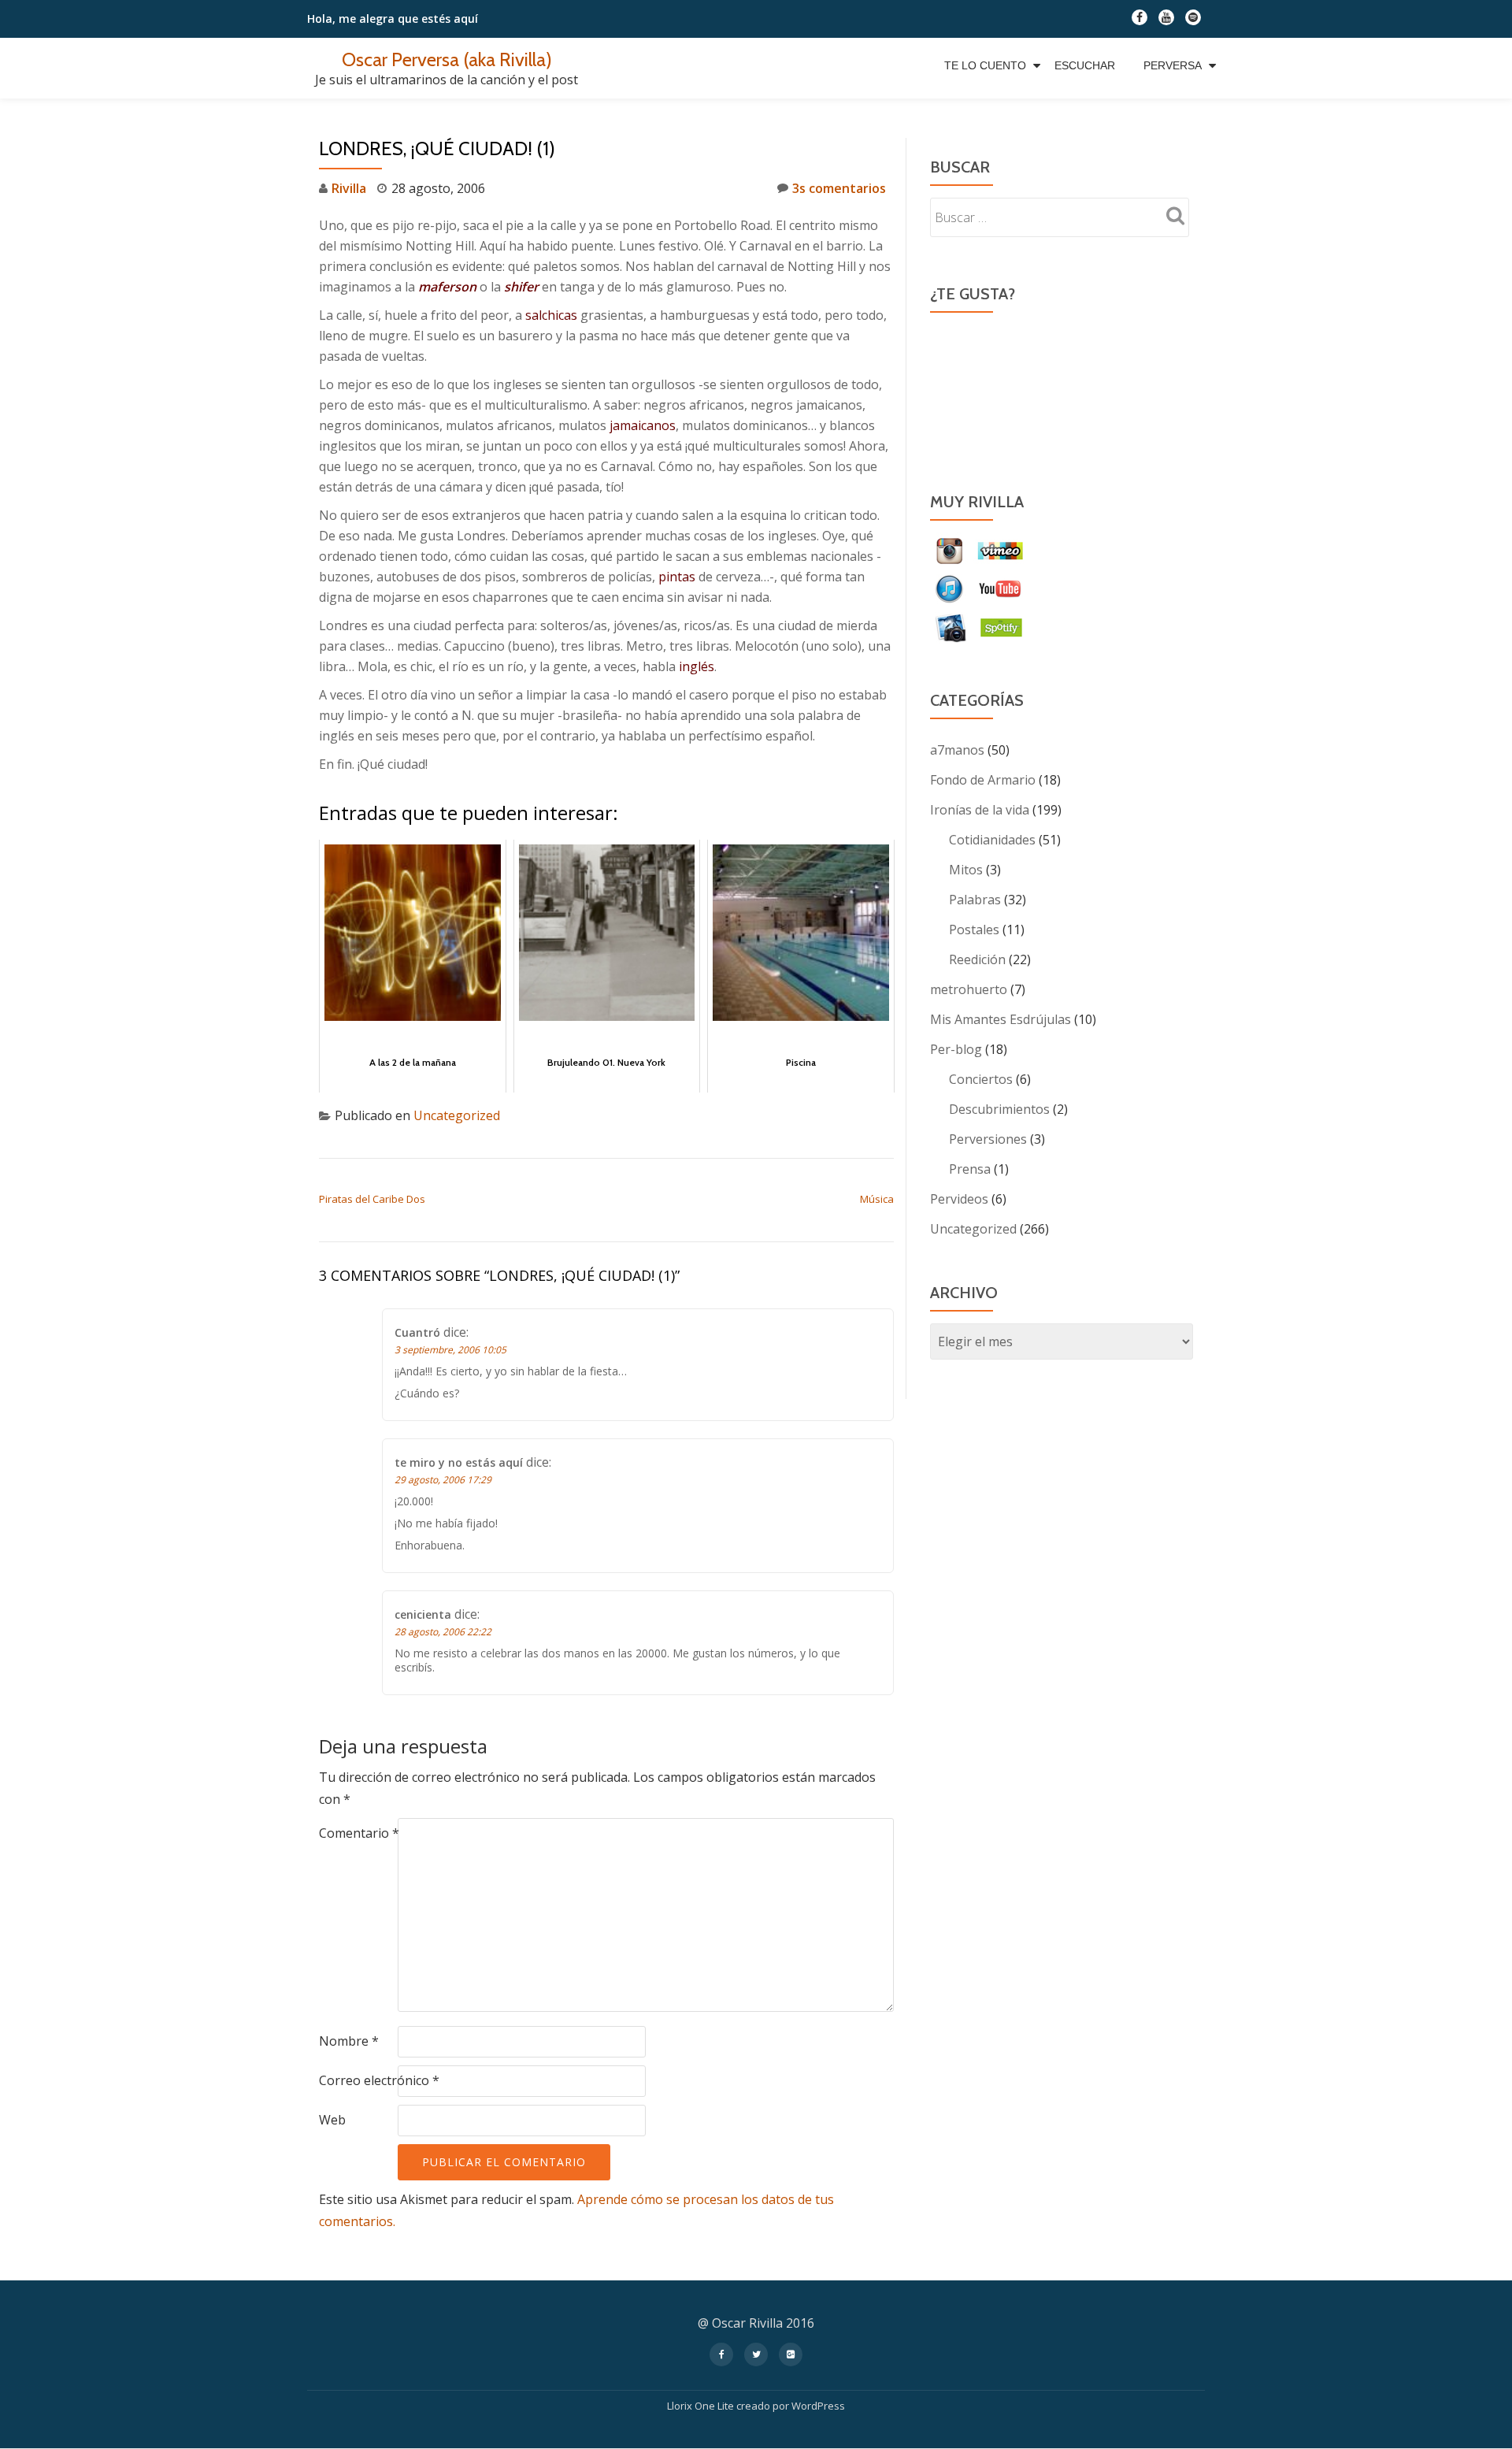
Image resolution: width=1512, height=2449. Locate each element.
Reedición (977, 959)
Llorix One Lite (702, 2406)
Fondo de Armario (983, 780)
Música (877, 1199)
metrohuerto (969, 989)
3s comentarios (839, 188)
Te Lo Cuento (985, 65)
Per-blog (956, 1049)
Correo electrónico (379, 2080)
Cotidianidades (992, 840)
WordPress (818, 2406)
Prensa (970, 1169)
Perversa (1173, 65)
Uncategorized (457, 1115)
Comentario (359, 1833)
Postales (974, 930)
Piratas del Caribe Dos (372, 1199)
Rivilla (349, 188)
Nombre (349, 2041)
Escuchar (1085, 65)
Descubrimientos (999, 1109)
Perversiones (988, 1139)
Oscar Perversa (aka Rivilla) (447, 59)
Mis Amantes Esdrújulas (1001, 1019)
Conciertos (981, 1079)
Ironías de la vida (980, 810)
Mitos (966, 870)
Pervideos (959, 1199)
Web (332, 2120)
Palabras (975, 900)
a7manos (957, 750)
